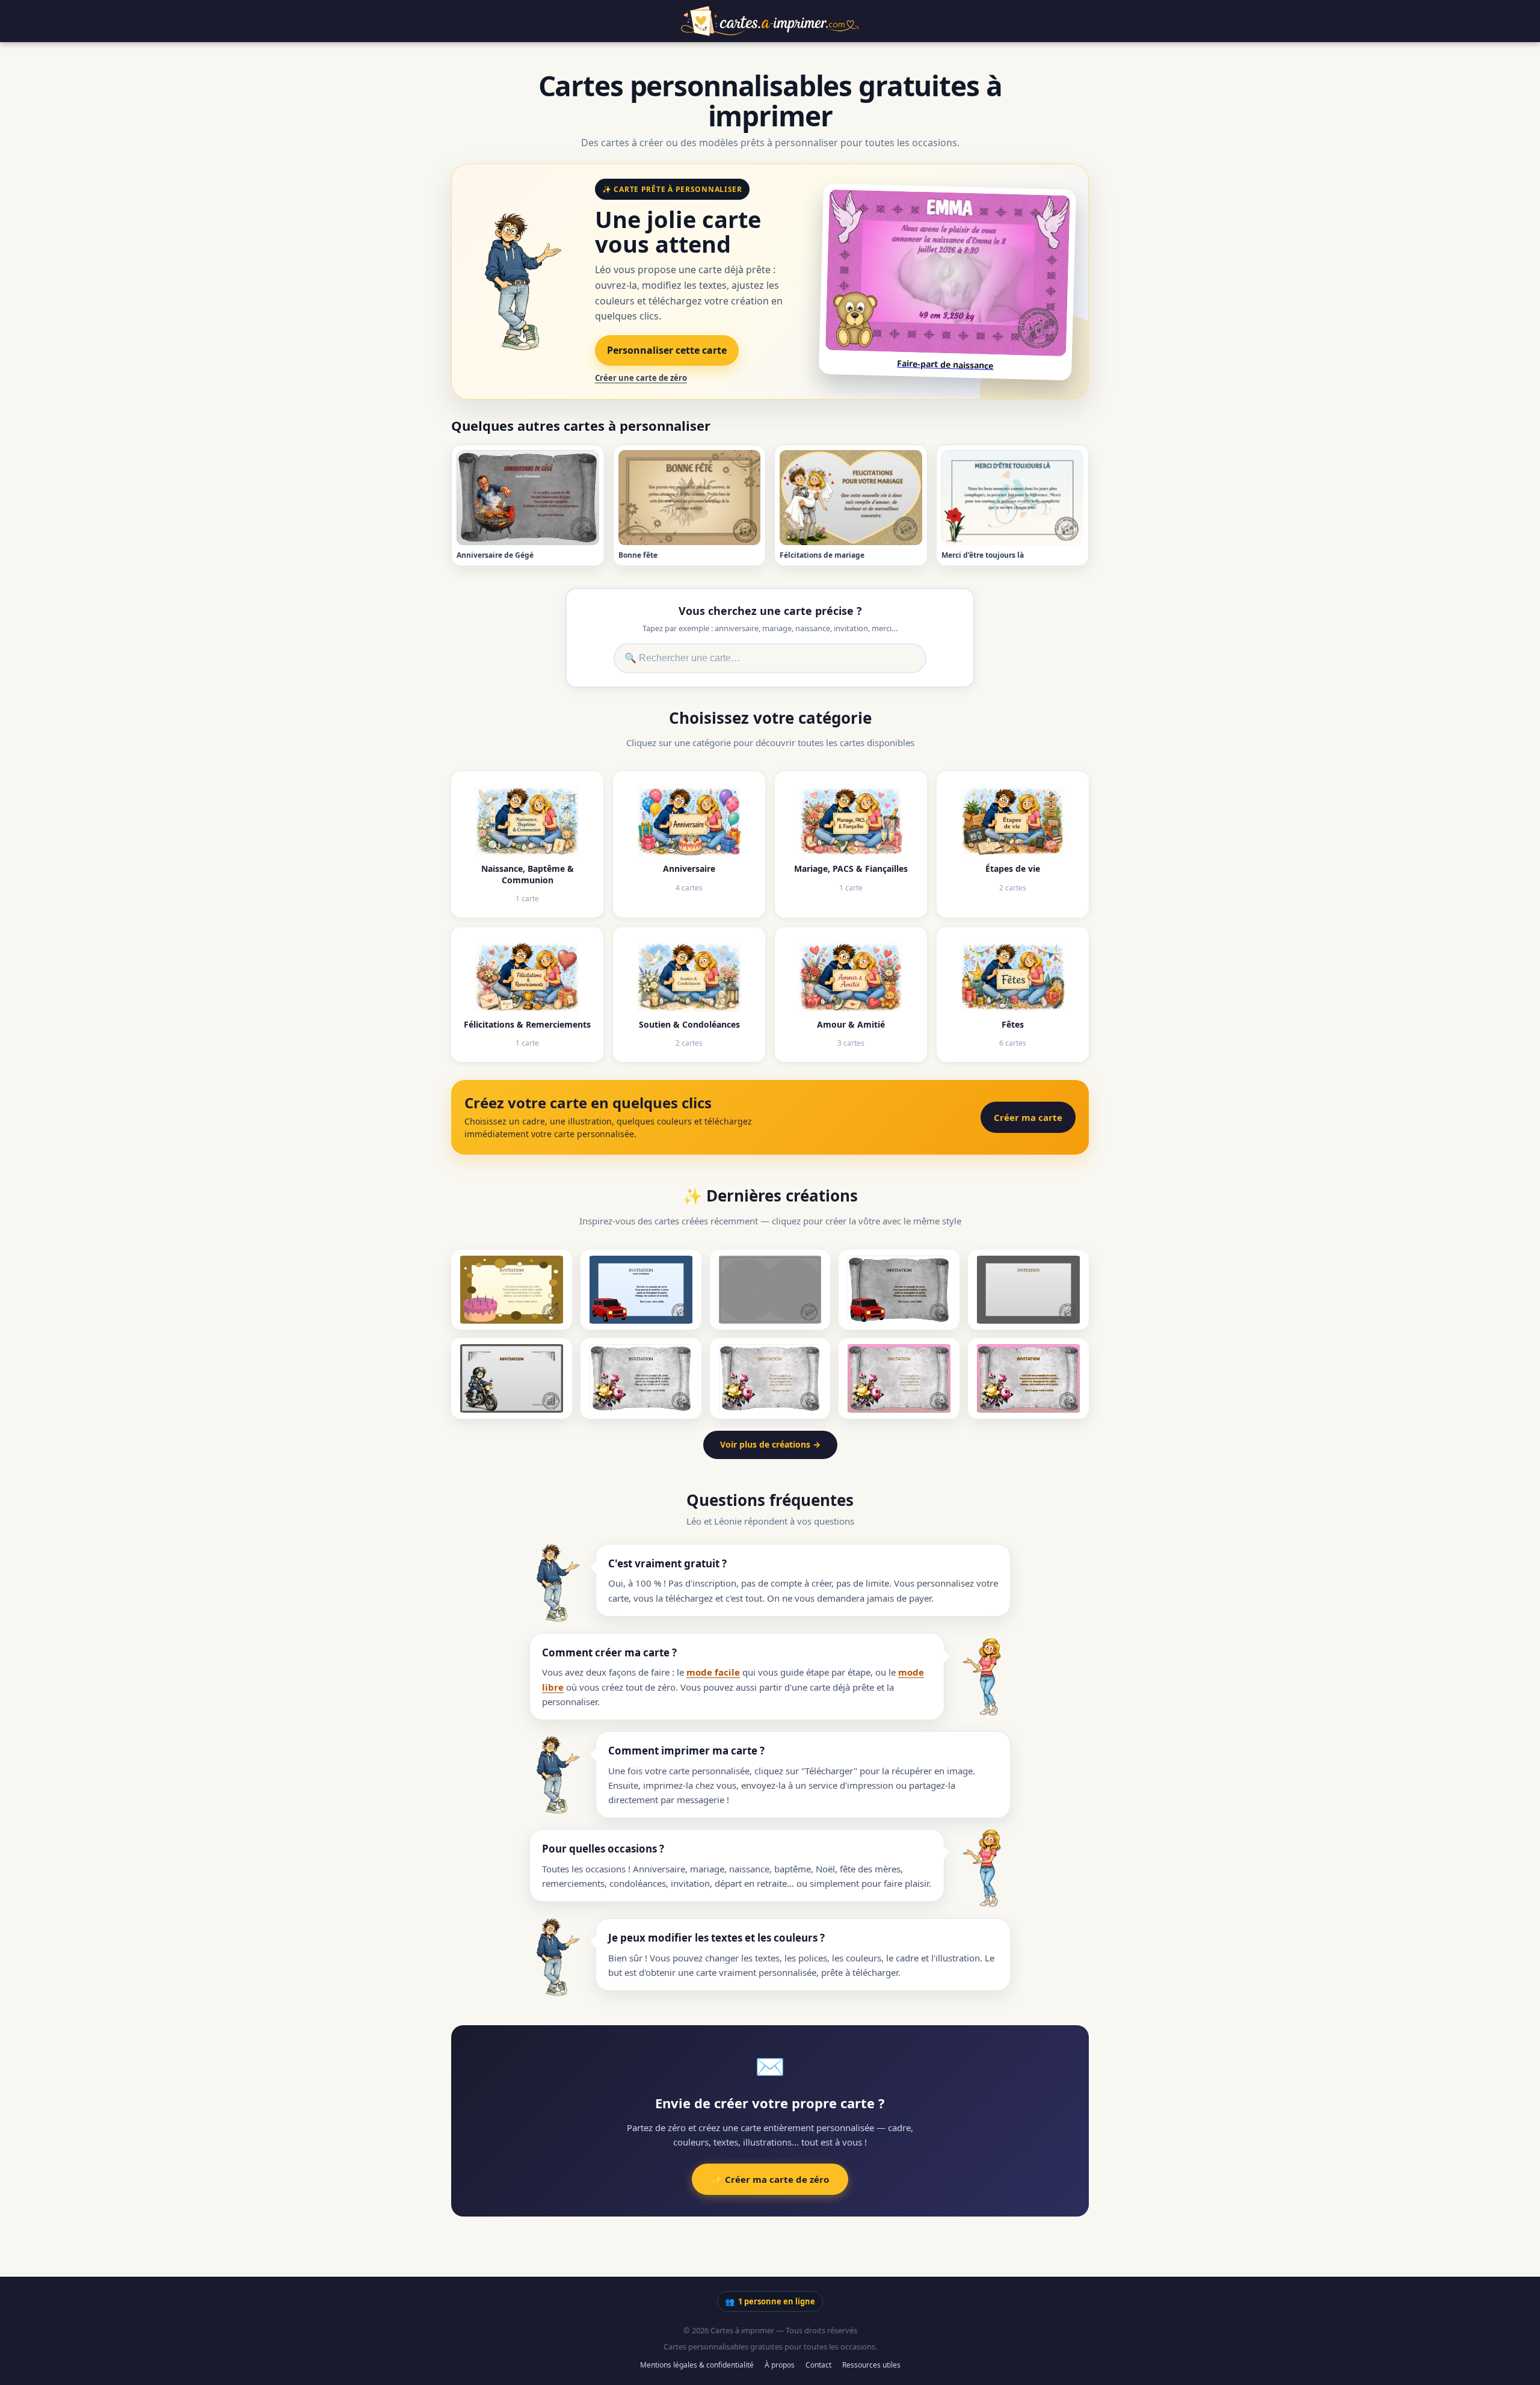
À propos (780, 2365)
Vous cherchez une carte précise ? (770, 611)
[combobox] (770, 658)
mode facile (713, 1672)
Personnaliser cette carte (667, 350)
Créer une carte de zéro (641, 378)
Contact (818, 2365)
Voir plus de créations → (770, 1444)
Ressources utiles (871, 2365)
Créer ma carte (1028, 1117)
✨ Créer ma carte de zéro (770, 2179)
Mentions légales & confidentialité (697, 2365)
